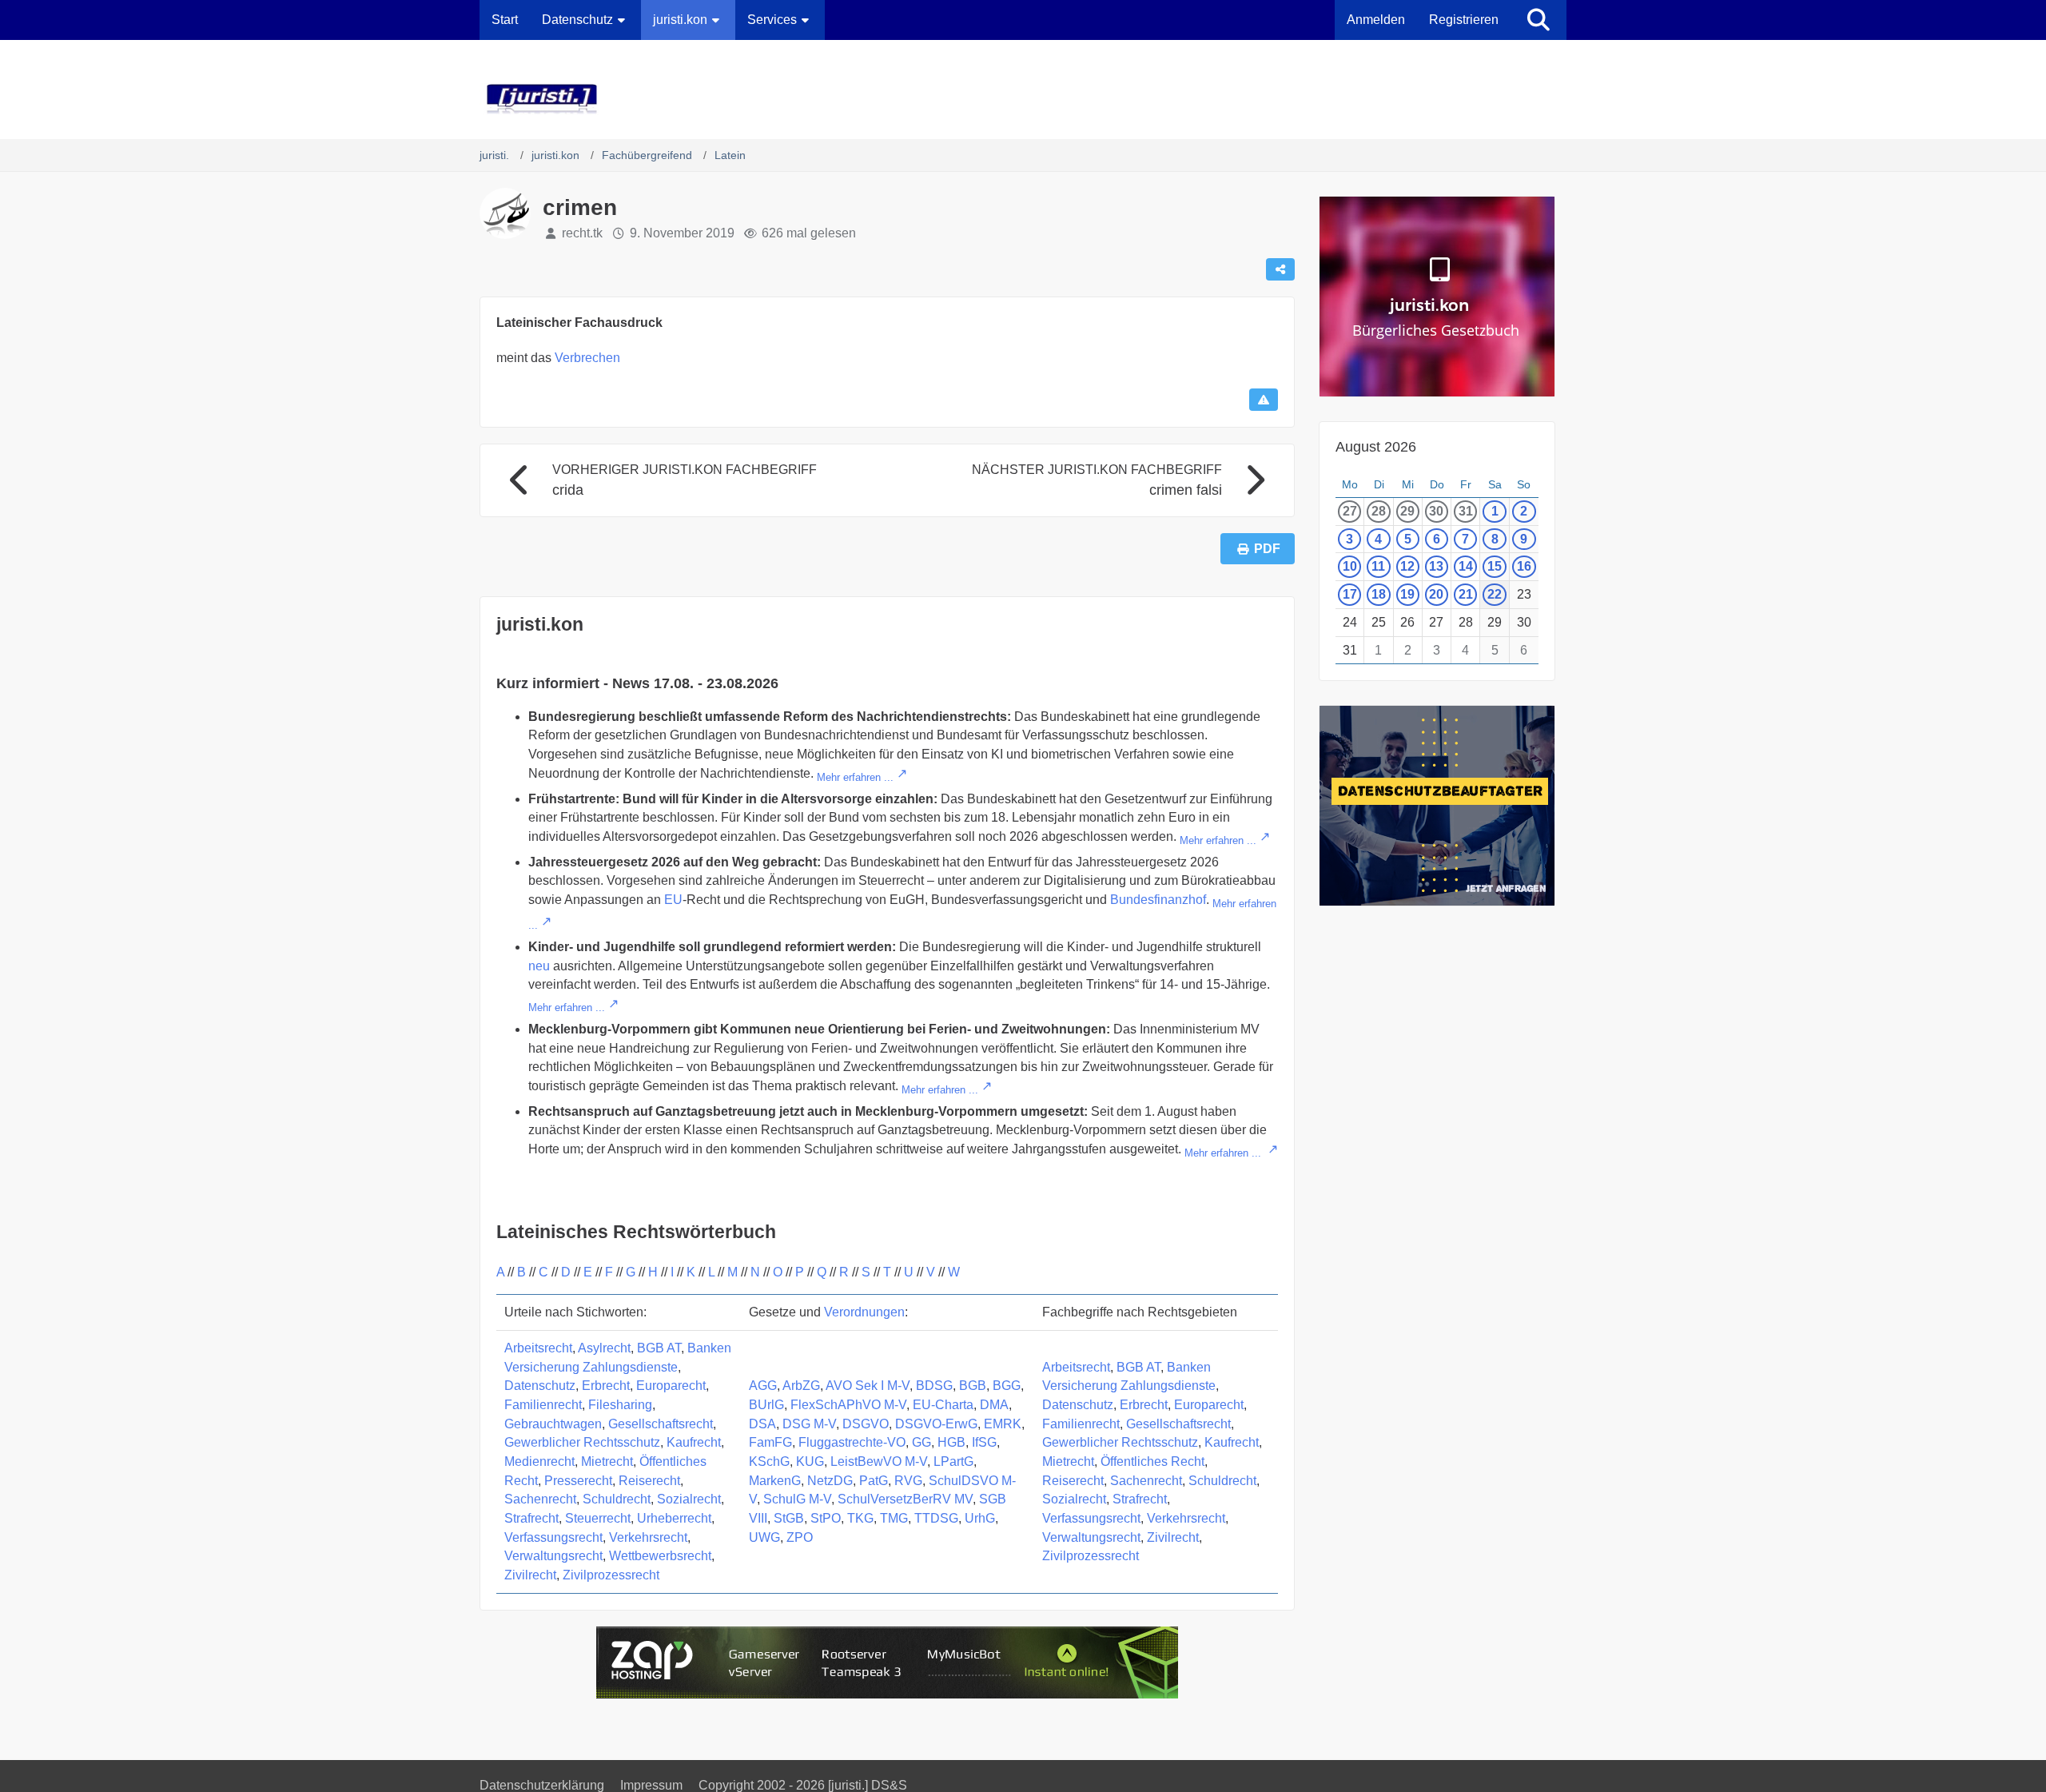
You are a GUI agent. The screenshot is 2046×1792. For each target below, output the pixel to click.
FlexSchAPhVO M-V (848, 1405)
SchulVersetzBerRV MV (905, 1499)
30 (1436, 511)
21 (1466, 594)
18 (1379, 594)
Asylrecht (604, 1348)
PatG (874, 1481)
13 (1436, 566)
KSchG (769, 1461)
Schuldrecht (617, 1499)
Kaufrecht (694, 1442)
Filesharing (620, 1405)
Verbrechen (587, 358)
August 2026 (1376, 447)
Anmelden (1376, 20)
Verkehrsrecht (648, 1537)
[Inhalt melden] (1264, 400)
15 (1495, 566)
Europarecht (671, 1386)
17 (1350, 594)
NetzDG (830, 1481)
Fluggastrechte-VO (852, 1442)
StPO (826, 1518)
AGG (763, 1386)
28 (1379, 511)
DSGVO (866, 1424)
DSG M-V (809, 1424)
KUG (810, 1461)
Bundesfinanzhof (1158, 900)
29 (1407, 511)
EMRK (1003, 1424)
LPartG (953, 1461)
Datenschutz (540, 1386)
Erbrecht (606, 1386)
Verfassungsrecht (553, 1537)
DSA (762, 1424)
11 (1378, 566)
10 (1350, 566)
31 (1466, 511)
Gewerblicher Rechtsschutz (582, 1442)
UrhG (980, 1518)
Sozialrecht (689, 1499)
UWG (764, 1537)
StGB (789, 1518)
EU (673, 900)
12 (1407, 566)
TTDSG (936, 1518)
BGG (1007, 1386)
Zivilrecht (530, 1575)
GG (921, 1442)
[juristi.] (1023, 99)
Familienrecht (543, 1405)
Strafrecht (531, 1518)
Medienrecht (539, 1461)
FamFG (770, 1442)
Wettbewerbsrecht (660, 1556)
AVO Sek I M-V (868, 1386)
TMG (894, 1518)
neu (539, 966)
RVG (908, 1481)
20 (1436, 594)
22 (1495, 594)
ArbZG (801, 1386)
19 (1407, 594)
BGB (973, 1386)
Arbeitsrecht (538, 1348)
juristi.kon (540, 624)
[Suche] (1538, 20)
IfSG (984, 1442)
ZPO (800, 1537)
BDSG (934, 1386)
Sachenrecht (540, 1499)
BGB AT (659, 1348)
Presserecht (578, 1481)
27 (1350, 511)
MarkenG (775, 1481)
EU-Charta (943, 1405)
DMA (994, 1405)
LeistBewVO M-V (879, 1461)
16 (1524, 566)
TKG (860, 1518)
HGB (951, 1442)
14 (1466, 566)
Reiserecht (649, 1481)
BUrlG (766, 1405)
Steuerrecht (598, 1518)
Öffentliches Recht (1152, 1461)
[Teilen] (1280, 269)
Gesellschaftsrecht (661, 1424)
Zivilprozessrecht (611, 1575)
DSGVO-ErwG (936, 1424)
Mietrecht (607, 1461)
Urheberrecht (674, 1518)
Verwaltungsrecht (553, 1556)
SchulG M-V (797, 1499)
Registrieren (1464, 20)
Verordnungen (864, 1312)
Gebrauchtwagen (553, 1424)
